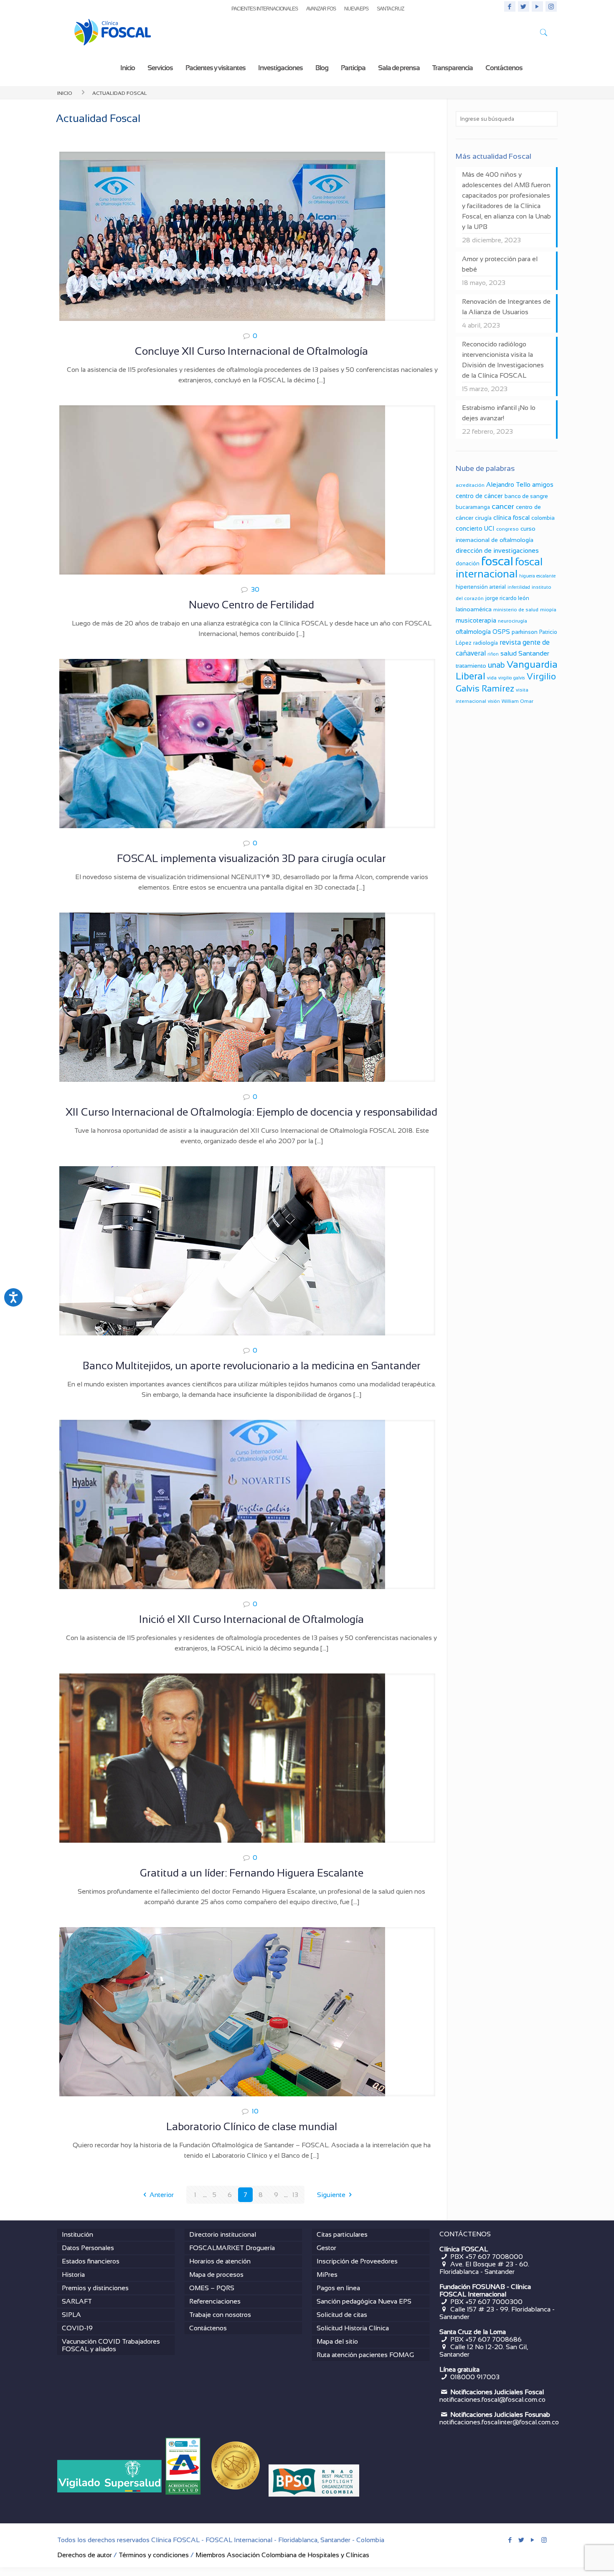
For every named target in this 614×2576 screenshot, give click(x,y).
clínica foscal (511, 517)
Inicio (65, 92)
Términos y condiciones (154, 2555)
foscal (497, 561)
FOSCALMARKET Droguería (232, 2248)
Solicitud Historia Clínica (353, 2328)
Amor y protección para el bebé (500, 264)
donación (468, 563)
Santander (534, 653)
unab (496, 665)
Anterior (162, 2195)
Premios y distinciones (95, 2288)
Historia (73, 2275)
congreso (507, 529)
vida (492, 678)
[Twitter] (524, 6)
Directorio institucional (223, 2234)
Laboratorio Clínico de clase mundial (252, 2126)
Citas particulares (342, 2234)
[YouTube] (537, 6)
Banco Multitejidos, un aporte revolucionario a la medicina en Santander (252, 1366)
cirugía (483, 518)
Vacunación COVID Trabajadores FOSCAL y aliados (111, 2345)
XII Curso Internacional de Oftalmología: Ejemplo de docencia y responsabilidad (251, 1112)
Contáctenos (208, 2328)
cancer (503, 506)
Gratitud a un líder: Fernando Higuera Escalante (252, 1873)
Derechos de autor (85, 2555)
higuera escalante (537, 576)
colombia (543, 518)
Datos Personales (88, 2248)
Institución (77, 2234)
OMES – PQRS (212, 2288)
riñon (493, 654)
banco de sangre (526, 496)
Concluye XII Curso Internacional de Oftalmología (251, 351)
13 (295, 2195)
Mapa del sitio (337, 2341)
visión (494, 701)
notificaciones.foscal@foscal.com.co (492, 2399)
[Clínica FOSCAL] (113, 34)
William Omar (518, 701)
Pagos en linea (338, 2288)
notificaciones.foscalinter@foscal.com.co (499, 2422)
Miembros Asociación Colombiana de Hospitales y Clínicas (282, 2555)
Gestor (326, 2248)
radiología (486, 643)
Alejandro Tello (508, 484)
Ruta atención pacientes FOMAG (365, 2355)
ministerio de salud (516, 610)
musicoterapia (476, 620)
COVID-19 (77, 2328)
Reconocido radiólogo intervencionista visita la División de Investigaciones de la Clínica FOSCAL (503, 360)
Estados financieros (91, 2261)
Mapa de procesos (216, 2275)
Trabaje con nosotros (220, 2315)
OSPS (501, 632)
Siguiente (331, 2195)
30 (255, 589)
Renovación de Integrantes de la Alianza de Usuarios (506, 307)
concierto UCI (475, 528)
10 (255, 2111)
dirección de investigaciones (497, 551)
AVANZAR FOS (321, 9)
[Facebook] (510, 6)
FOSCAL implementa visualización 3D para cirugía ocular (251, 858)
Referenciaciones (215, 2301)
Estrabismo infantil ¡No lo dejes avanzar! (499, 413)
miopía (548, 610)
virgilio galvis (512, 678)
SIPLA (71, 2315)
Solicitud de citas (342, 2315)
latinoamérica (474, 609)
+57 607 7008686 (493, 2339)
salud (509, 653)
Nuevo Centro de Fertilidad (251, 605)
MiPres (327, 2275)
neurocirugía (513, 621)
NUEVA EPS (356, 9)
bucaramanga (473, 507)
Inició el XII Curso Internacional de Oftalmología (251, 1619)
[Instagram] (551, 6)
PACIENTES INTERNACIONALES (265, 9)
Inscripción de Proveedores (357, 2261)
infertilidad (519, 587)
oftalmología (473, 632)
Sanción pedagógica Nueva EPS (364, 2301)
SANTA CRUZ (390, 9)
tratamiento (471, 666)
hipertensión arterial (481, 587)
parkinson (525, 632)
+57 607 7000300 (494, 2302)
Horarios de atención (220, 2261)
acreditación (470, 485)
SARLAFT (77, 2301)
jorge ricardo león (507, 598)
